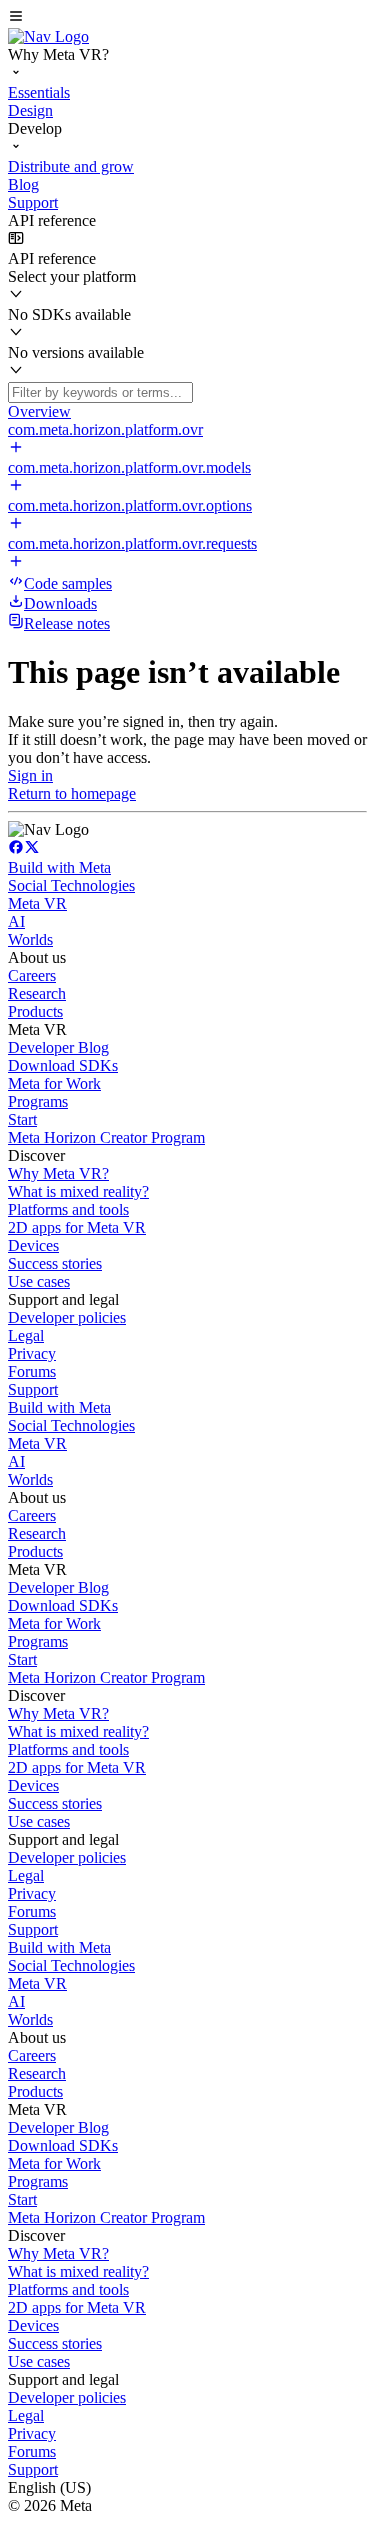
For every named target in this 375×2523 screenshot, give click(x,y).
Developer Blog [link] (58, 1047)
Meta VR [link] (37, 903)
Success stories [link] (55, 1263)
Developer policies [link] (67, 1317)
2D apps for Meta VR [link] (77, 1227)
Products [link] (35, 1011)
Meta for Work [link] (54, 1083)
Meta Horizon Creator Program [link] (106, 1137)
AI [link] (16, 921)
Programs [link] (38, 1101)
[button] (187, 18)
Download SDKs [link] (63, 1065)
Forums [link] (32, 1371)
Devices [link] (33, 1245)
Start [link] (22, 1119)
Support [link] (33, 1389)
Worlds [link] (30, 939)
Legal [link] (26, 1335)
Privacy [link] (32, 1353)
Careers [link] (32, 975)
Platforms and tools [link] (68, 1209)
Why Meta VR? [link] (58, 1173)
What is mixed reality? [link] (78, 1191)
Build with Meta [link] (59, 867)
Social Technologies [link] (71, 885)
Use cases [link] (39, 1281)
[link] (48, 36)
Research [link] (37, 993)
